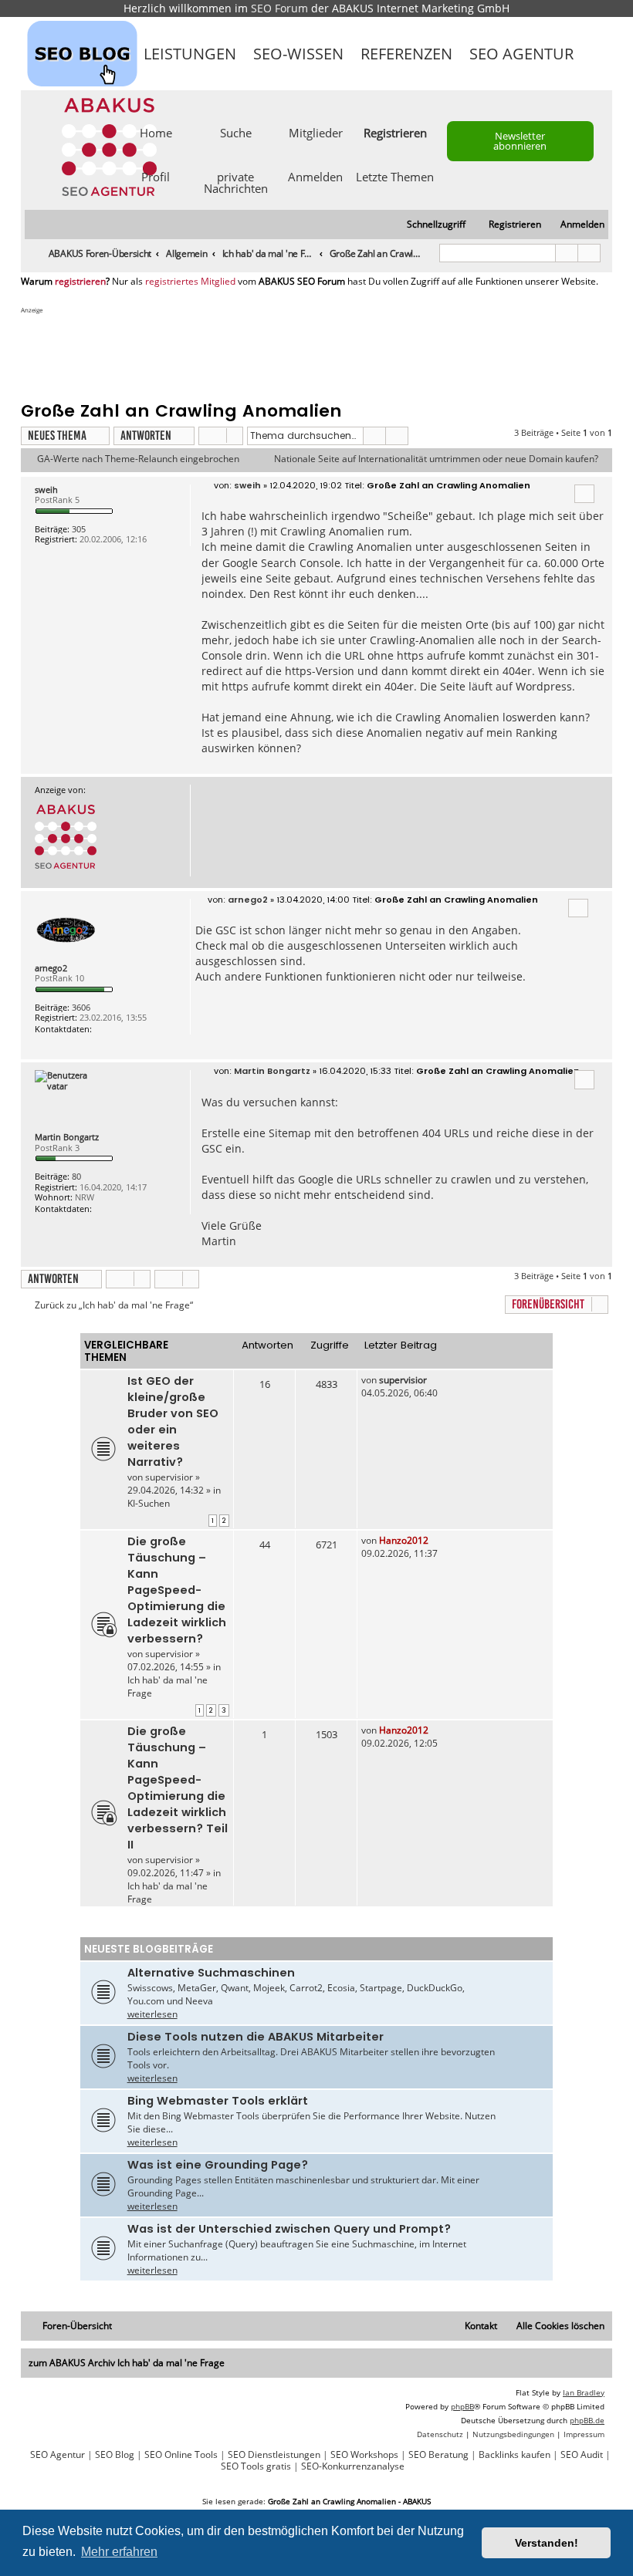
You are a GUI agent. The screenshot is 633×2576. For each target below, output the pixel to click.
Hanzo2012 (404, 1540)
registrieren (80, 282)
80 (76, 1176)
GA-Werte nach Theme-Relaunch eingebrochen (138, 459)
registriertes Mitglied (190, 282)
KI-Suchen (149, 1503)
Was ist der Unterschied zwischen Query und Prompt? (289, 2229)
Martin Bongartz (67, 1137)
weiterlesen (152, 2014)
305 (79, 529)
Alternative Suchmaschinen (211, 1973)
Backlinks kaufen (515, 2455)
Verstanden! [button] (547, 2543)
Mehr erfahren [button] (119, 2552)
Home (156, 132)
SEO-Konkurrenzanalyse (353, 2466)
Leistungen (190, 54)
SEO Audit (582, 2455)
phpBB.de (587, 2420)
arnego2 (51, 968)
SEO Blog (115, 2455)
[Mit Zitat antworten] (584, 494)
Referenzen (406, 54)
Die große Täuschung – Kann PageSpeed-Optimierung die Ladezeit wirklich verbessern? (177, 1590)
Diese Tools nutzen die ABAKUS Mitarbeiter (256, 2037)
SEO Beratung (438, 2455)
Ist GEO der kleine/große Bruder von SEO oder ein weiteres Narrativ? (173, 1421)
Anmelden (315, 176)
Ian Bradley (584, 2392)
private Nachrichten (236, 182)
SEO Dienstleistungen (274, 2455)
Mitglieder (316, 132)
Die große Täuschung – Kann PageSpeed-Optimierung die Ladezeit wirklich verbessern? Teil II (178, 1788)
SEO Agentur (521, 54)
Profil (156, 176)
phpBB (462, 2406)
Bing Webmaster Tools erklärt (218, 2101)
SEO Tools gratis (256, 2466)
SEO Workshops (364, 2455)
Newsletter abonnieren (520, 141)
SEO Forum (279, 8)
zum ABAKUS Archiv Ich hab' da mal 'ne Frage (127, 2363)
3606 (81, 1007)
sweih (46, 490)
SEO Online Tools (181, 2455)
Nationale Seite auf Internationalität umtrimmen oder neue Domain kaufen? (436, 459)
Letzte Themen (395, 176)
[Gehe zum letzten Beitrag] (434, 1380)
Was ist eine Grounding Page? (218, 2165)
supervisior (169, 1477)
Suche (236, 132)
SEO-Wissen (298, 54)
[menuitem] (575, 225)
